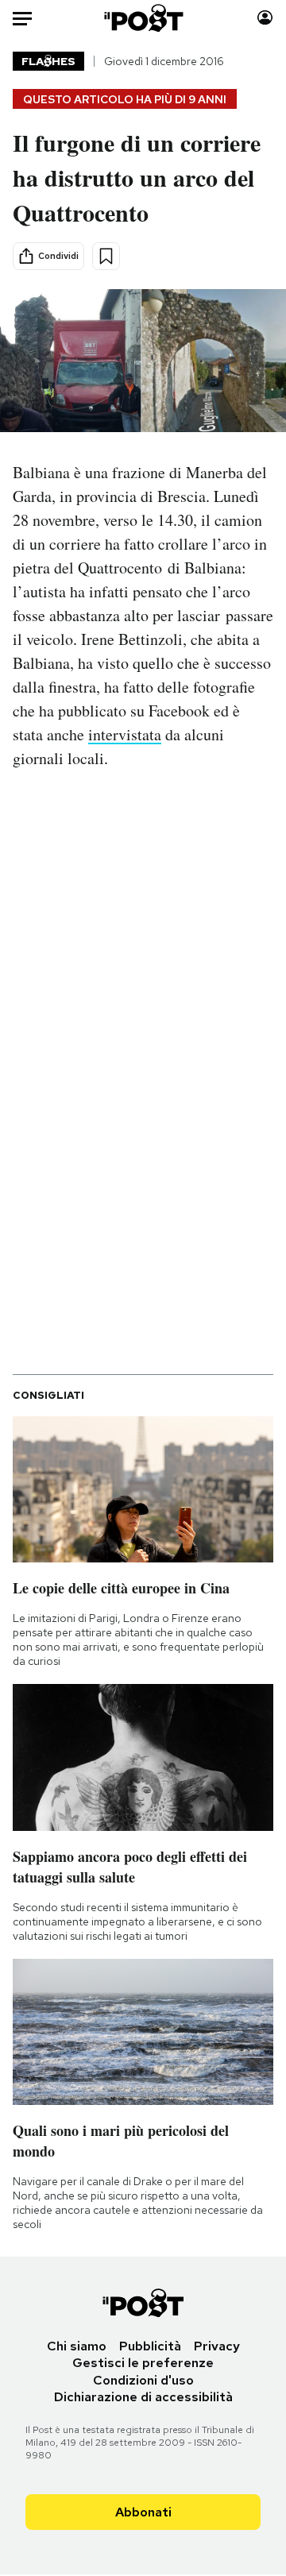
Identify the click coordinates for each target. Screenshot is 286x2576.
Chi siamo (77, 2346)
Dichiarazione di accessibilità (143, 2397)
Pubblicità (150, 2346)
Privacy (217, 2346)
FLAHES (48, 61)
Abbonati (143, 2512)
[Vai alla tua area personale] (265, 18)
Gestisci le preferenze (143, 2363)
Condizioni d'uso (143, 2380)
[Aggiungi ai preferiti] (106, 256)
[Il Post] (143, 18)
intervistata (125, 734)
